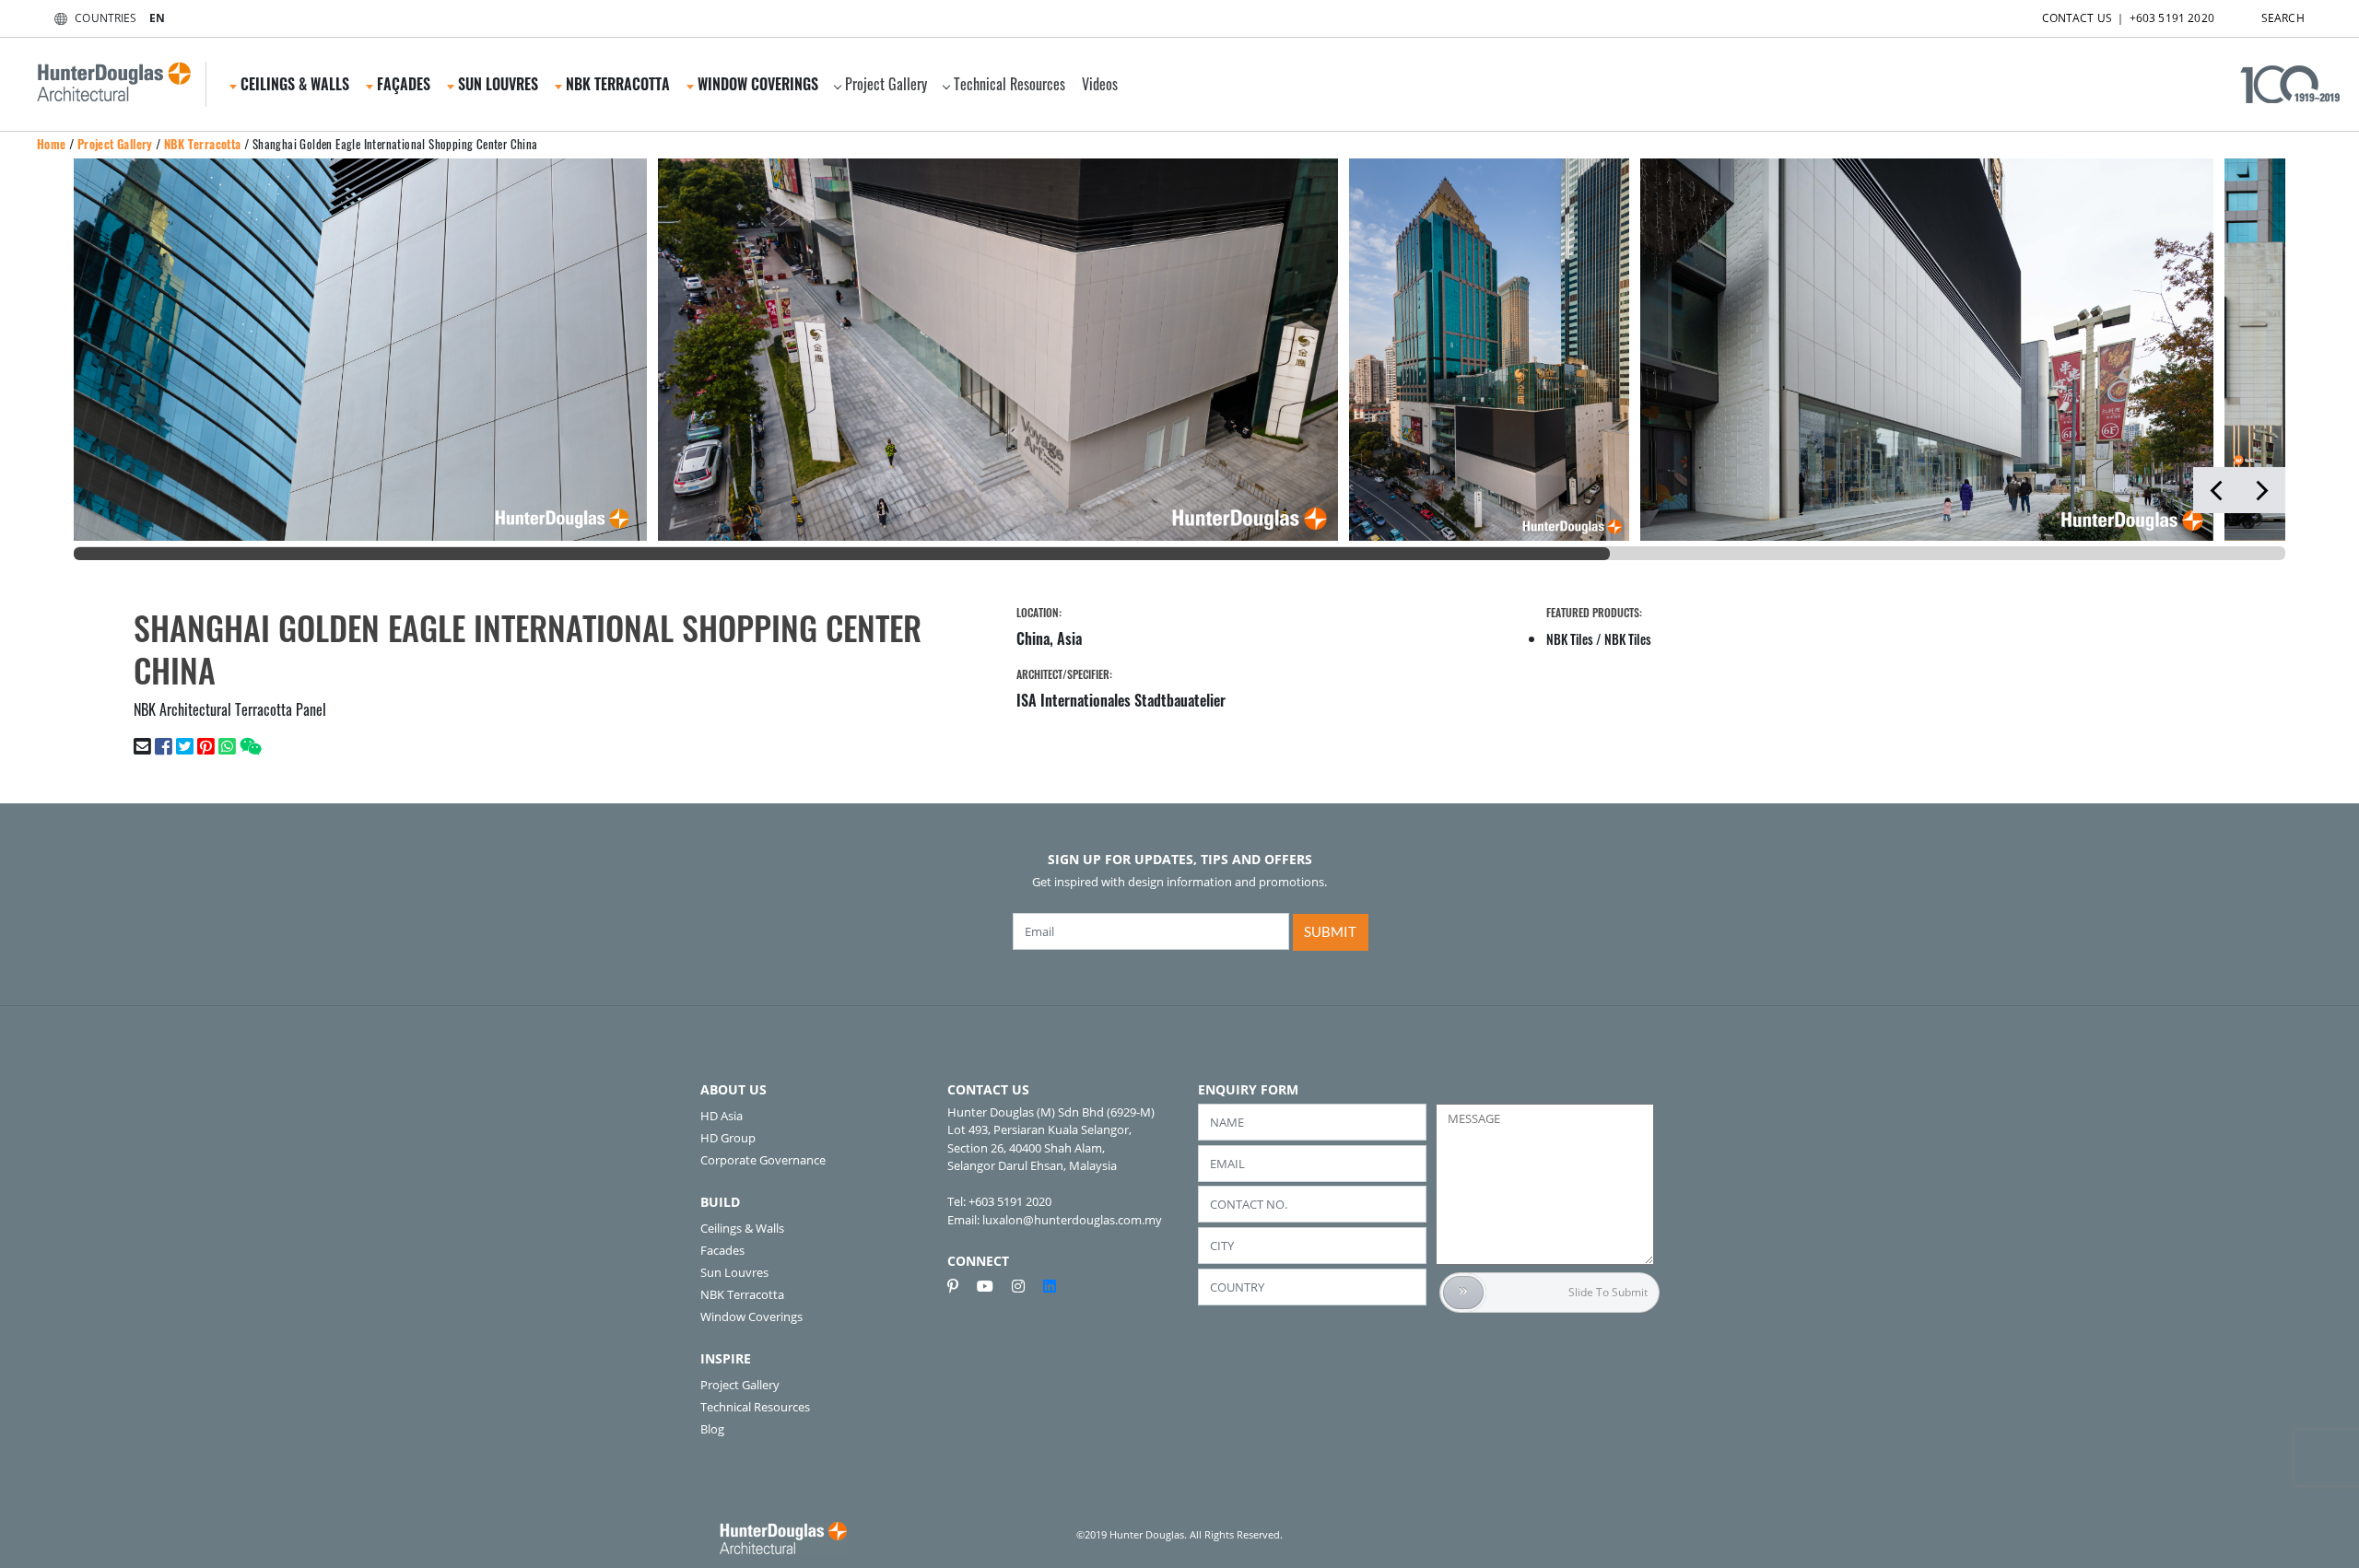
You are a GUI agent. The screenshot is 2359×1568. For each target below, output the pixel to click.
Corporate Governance (763, 1160)
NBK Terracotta (203, 144)
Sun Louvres (734, 1272)
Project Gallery (886, 84)
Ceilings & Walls (742, 1228)
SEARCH (2283, 18)
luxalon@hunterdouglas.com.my (1072, 1220)
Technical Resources (1009, 84)
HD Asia (722, 1116)
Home (52, 144)
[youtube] (992, 1286)
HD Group (728, 1138)
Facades (722, 1250)
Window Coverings (751, 1316)
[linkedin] (1050, 1286)
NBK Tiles (1570, 639)
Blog (712, 1429)
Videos (1100, 84)
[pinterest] (960, 1286)
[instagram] (1026, 1286)
